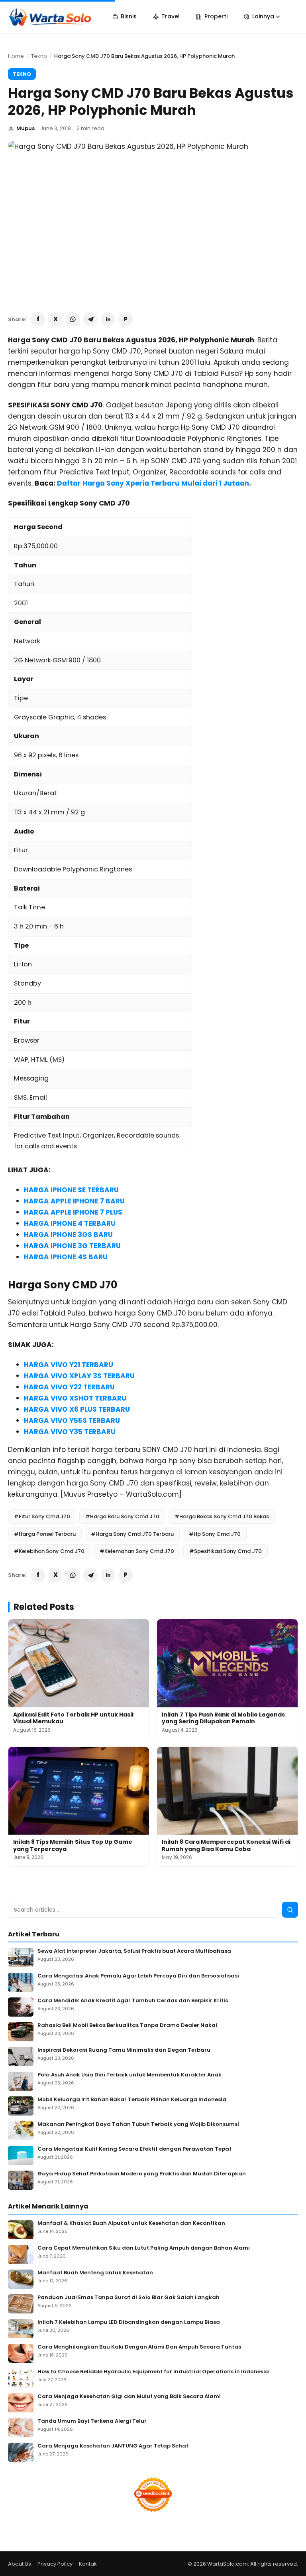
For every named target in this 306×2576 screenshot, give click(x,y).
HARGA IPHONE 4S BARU (66, 1257)
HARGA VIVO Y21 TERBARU (69, 1365)
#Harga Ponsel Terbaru (45, 1534)
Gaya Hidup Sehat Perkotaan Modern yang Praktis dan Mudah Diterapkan (142, 2174)
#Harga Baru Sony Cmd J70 (122, 1516)
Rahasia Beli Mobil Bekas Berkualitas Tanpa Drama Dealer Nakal (127, 2026)
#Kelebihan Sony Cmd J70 (49, 1551)
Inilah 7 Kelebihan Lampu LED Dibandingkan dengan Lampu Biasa (129, 2322)
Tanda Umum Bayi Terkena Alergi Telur (92, 2421)
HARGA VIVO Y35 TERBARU (70, 1432)
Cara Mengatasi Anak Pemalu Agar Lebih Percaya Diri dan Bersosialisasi (138, 1976)
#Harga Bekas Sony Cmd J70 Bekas (222, 1516)
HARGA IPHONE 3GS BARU (68, 1235)
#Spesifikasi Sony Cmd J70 (226, 1551)
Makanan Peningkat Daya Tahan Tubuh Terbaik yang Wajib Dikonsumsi (138, 2125)
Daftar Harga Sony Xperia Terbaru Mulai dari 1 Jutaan (153, 483)
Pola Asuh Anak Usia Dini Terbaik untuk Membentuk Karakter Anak (129, 2075)
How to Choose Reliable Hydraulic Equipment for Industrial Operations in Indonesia (153, 2372)
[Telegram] (90, 319)
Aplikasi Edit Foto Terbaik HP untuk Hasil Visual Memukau (73, 1718)
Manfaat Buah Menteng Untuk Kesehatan (95, 2273)
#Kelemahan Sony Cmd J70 (137, 1551)
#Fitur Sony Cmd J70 (42, 1516)
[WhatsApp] (73, 319)
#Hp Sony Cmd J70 (215, 1534)
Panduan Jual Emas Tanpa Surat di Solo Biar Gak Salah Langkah (128, 2298)
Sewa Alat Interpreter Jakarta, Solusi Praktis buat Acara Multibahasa (134, 1951)
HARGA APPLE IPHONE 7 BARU (74, 1201)
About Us (20, 2564)
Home (16, 56)
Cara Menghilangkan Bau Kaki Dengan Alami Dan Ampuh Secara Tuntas (139, 2347)
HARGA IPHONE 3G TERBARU (72, 1246)
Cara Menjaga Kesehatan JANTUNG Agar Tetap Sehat (113, 2446)
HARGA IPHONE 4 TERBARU (70, 1223)
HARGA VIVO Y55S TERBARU (72, 1420)
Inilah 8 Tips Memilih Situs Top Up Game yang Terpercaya (73, 1845)
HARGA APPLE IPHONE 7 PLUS (73, 1212)
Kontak (88, 2564)
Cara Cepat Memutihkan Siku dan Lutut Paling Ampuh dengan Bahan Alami (144, 2248)
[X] (55, 319)
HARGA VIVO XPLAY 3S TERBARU (79, 1376)
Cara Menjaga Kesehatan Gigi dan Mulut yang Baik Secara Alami (129, 2397)
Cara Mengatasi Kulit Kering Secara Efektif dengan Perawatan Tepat (134, 2149)
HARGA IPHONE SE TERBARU (71, 1190)
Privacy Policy (55, 2564)
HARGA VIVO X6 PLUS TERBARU (77, 1409)
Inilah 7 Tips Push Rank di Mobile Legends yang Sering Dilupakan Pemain (223, 1718)
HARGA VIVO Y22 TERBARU (69, 1387)
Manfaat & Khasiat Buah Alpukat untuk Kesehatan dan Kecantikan (131, 2223)
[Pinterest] (126, 319)
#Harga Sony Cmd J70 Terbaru (132, 1534)
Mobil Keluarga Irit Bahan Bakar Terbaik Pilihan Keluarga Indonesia (132, 2100)
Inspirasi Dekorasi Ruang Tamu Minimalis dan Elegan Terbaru (124, 2050)
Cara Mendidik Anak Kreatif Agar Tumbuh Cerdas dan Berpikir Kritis (133, 2001)
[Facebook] (38, 319)
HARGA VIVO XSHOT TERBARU (75, 1398)
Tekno (39, 56)
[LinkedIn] (108, 319)
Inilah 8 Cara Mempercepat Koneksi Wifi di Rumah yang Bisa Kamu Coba (226, 1845)
